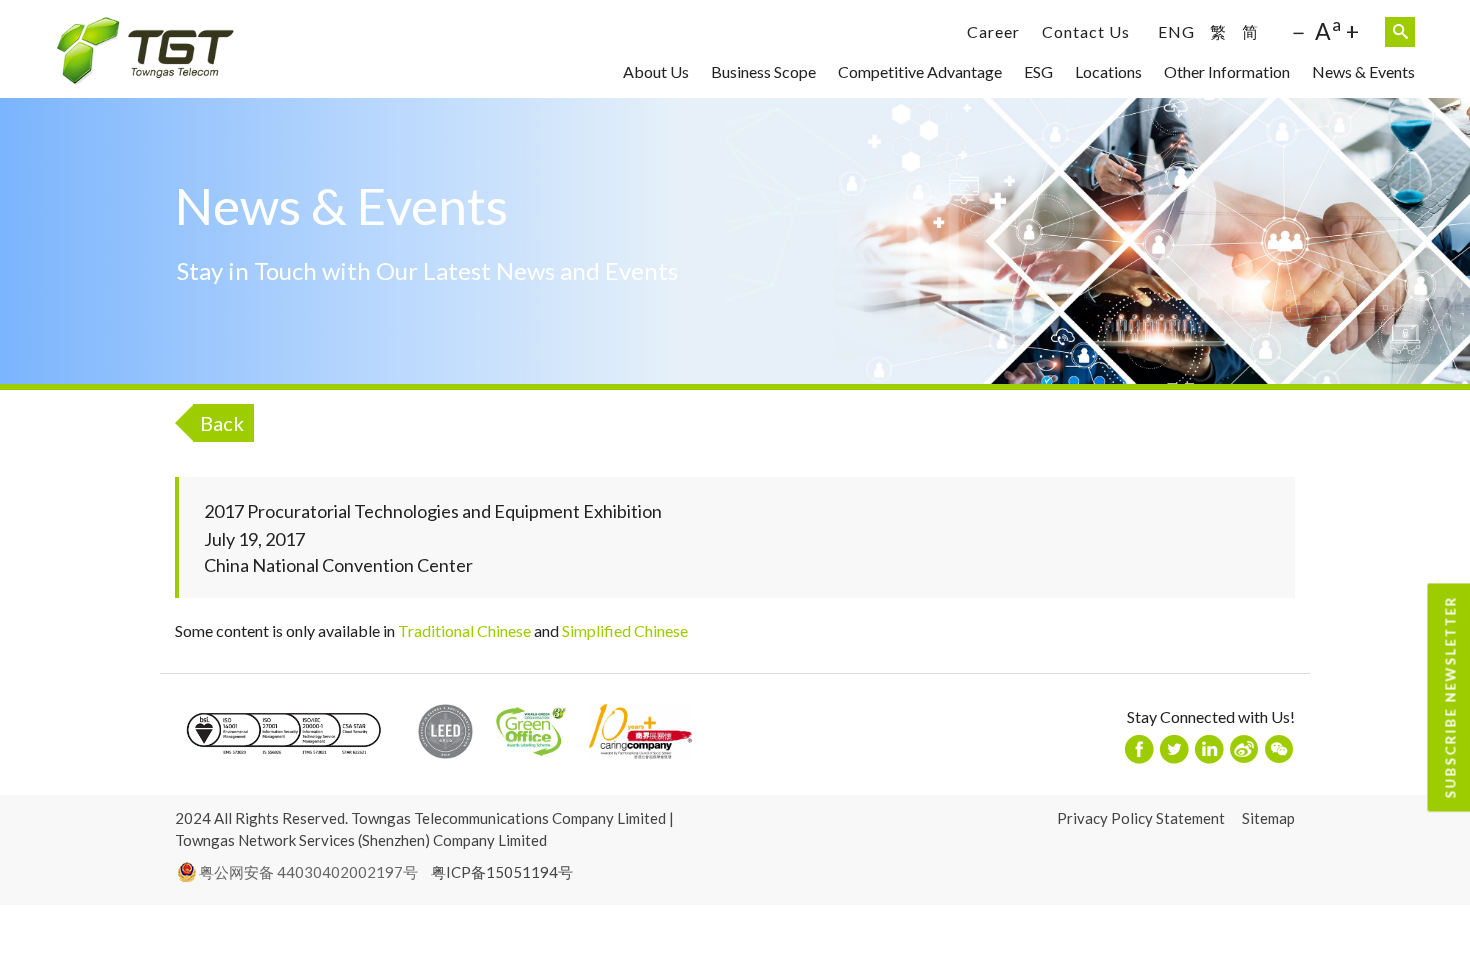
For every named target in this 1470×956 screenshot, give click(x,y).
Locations (1108, 71)
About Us (656, 71)
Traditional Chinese (464, 630)
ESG (1038, 71)
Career (993, 31)
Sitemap (1268, 818)
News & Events (1363, 71)
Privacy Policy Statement (1141, 818)
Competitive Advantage (920, 71)
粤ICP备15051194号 (502, 872)
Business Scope (763, 71)
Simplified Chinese (625, 630)
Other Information (1227, 71)
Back (222, 423)
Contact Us (1086, 31)
